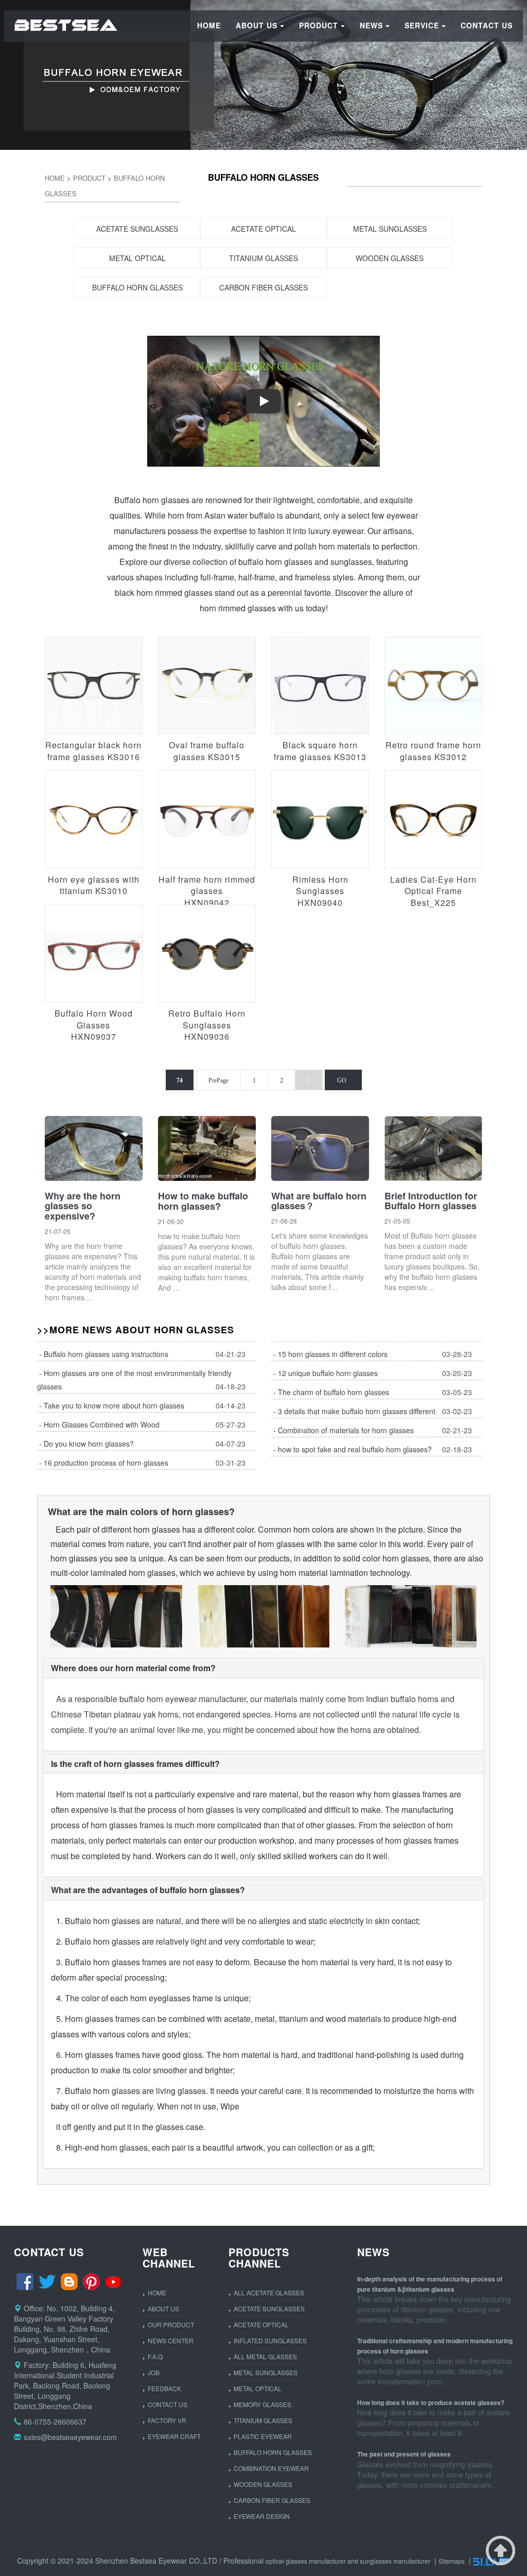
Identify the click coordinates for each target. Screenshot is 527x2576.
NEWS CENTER (171, 2340)
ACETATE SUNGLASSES (269, 2308)
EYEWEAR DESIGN (262, 2516)
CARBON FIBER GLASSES (272, 2500)
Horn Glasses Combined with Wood (102, 1424)
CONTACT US (487, 25)
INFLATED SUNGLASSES (270, 2340)
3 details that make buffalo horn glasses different (357, 1411)
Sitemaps (452, 2561)
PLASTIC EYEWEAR (263, 2436)
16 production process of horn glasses (106, 1463)
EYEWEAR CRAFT (174, 2436)
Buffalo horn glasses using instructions (106, 1354)
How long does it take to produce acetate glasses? (431, 2402)
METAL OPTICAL (258, 2388)
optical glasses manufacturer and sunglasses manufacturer (348, 2561)
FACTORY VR (167, 2420)
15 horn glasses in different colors (333, 1354)
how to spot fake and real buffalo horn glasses (353, 1449)
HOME (209, 25)
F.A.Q (155, 2356)
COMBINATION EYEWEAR (271, 2468)
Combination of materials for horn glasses (346, 1430)
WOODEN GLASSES (263, 2484)
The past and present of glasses (404, 2454)
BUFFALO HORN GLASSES (273, 2452)
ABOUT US (257, 25)
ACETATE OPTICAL (261, 2324)
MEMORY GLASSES (262, 2404)
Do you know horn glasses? (89, 1444)
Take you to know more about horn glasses (114, 1405)
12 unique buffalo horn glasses (328, 1373)
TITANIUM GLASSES (263, 2420)
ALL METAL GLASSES (265, 2356)
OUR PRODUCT (171, 2324)
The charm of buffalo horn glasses (333, 1392)
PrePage (218, 1080)
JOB (154, 2372)
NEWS (371, 25)
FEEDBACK (164, 2388)
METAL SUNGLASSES (266, 2372)
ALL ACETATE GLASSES (269, 2292)
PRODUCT (319, 25)
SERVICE (422, 25)
